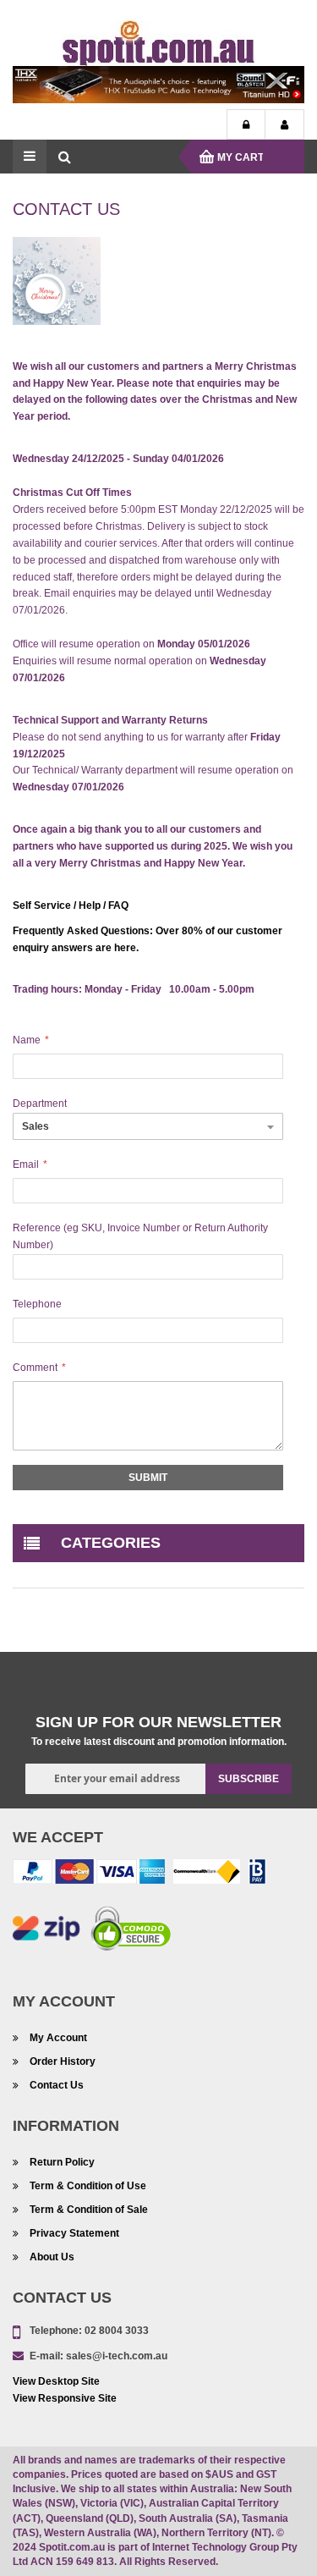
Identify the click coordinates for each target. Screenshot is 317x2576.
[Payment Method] (207, 1874)
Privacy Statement (74, 2233)
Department (40, 1104)
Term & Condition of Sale (89, 2210)
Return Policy (62, 2162)
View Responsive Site (65, 2398)
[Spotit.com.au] (159, 42)
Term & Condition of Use (88, 2186)
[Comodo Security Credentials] (131, 1931)
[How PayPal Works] (89, 1874)
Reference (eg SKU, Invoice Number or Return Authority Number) (140, 1236)
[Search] (64, 157)
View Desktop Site (56, 2381)
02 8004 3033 (117, 2331)
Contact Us (57, 2085)
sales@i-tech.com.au (117, 2356)
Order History (63, 2061)
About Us (52, 2257)
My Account (284, 125)
